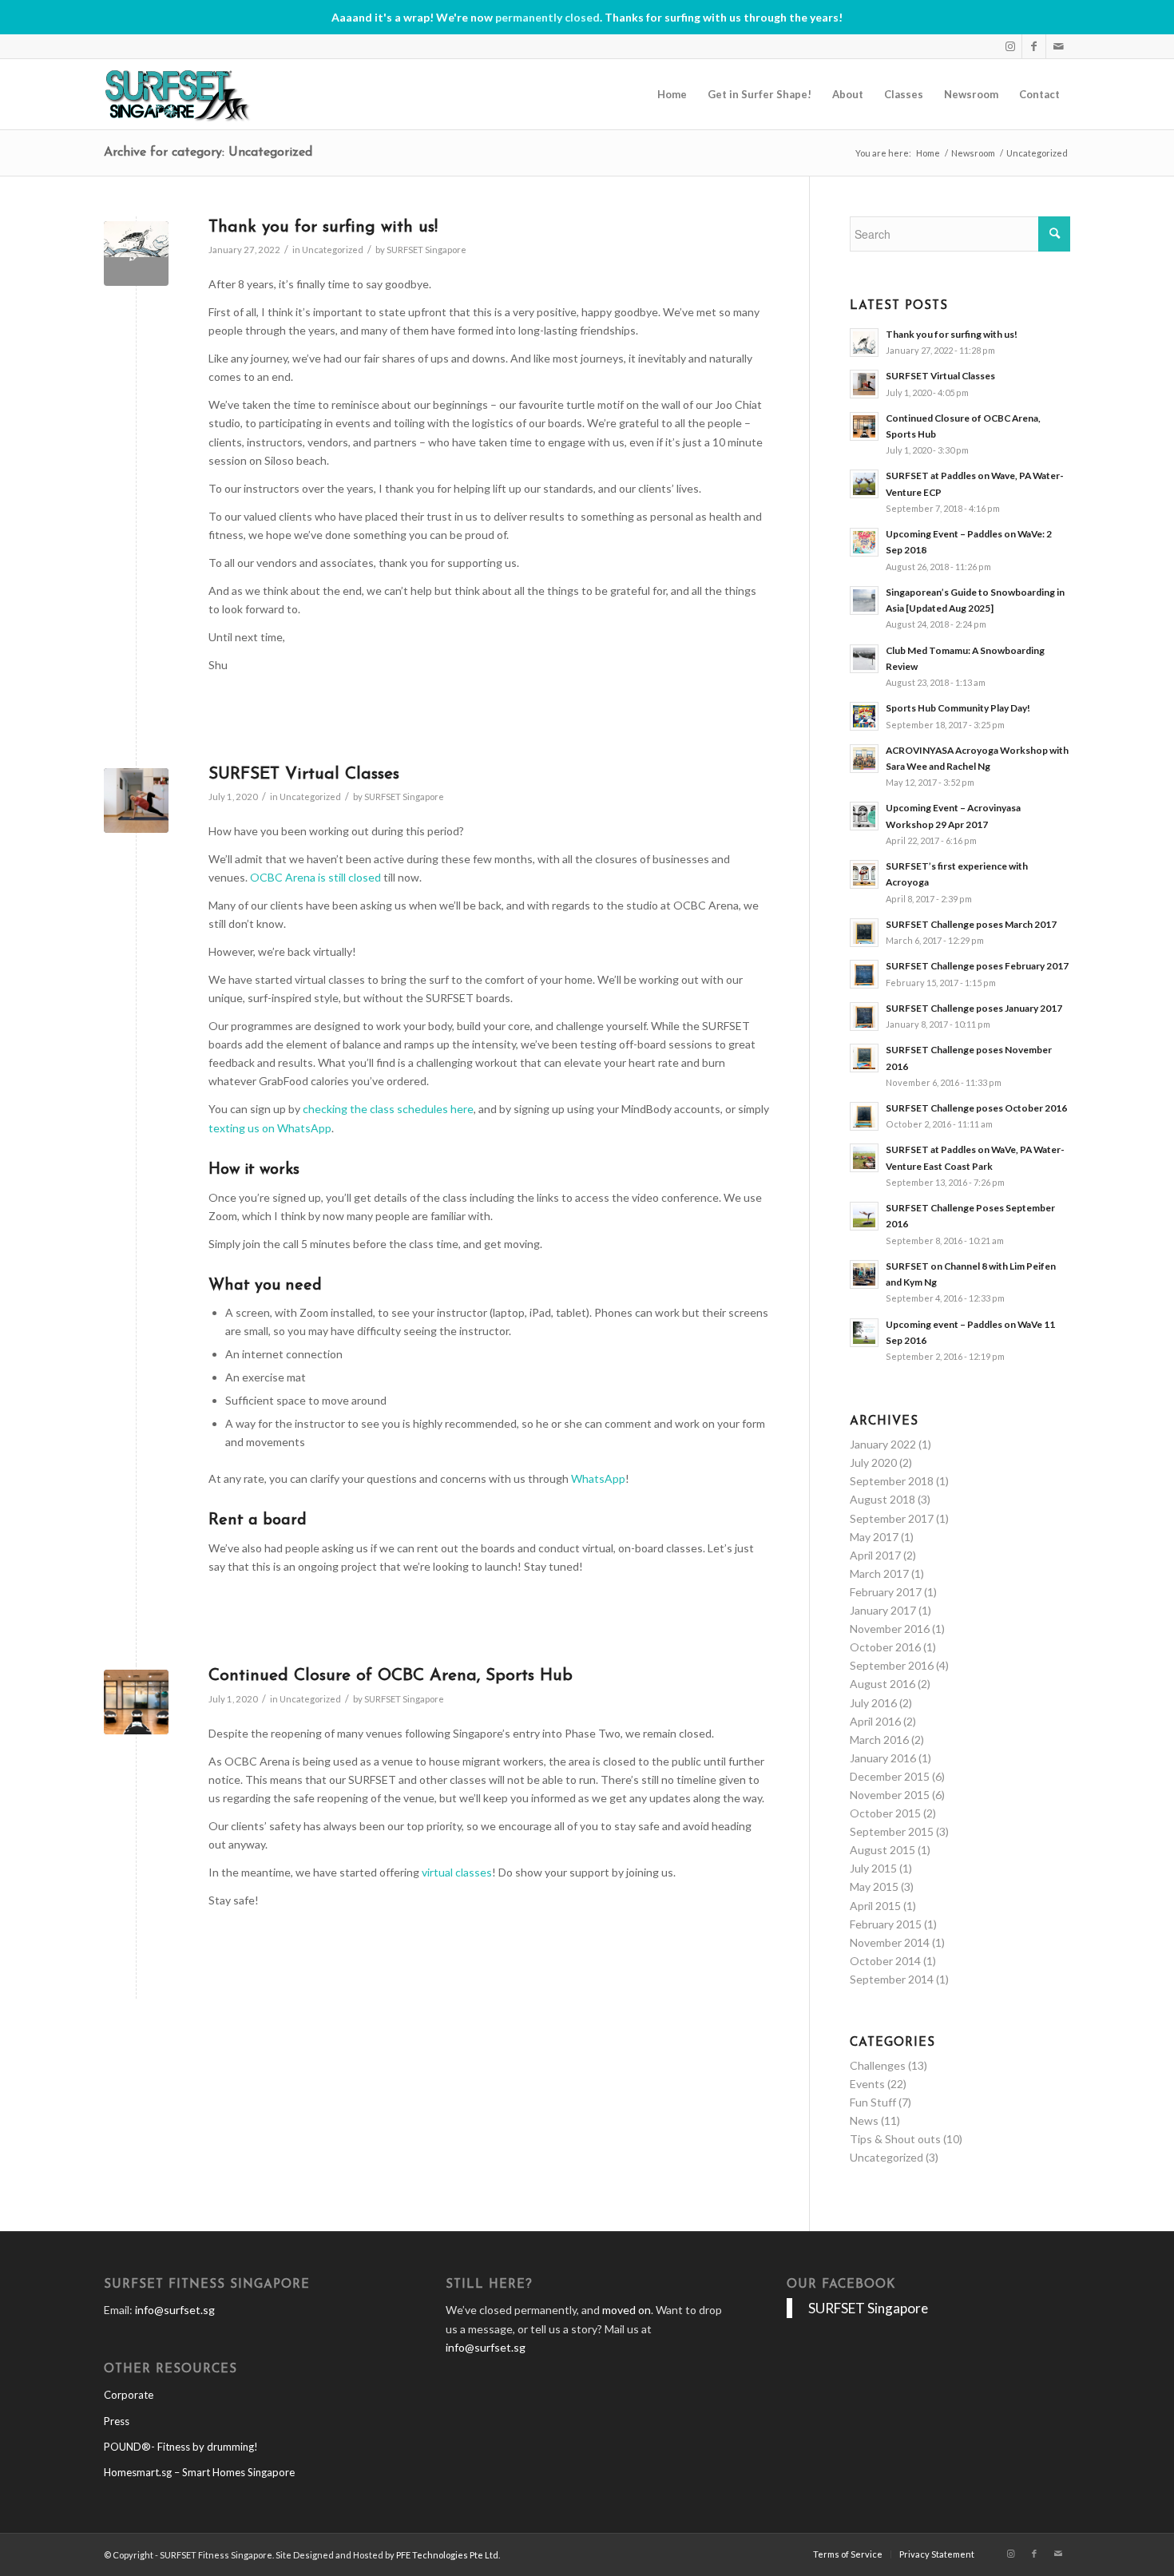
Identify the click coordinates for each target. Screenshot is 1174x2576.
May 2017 (874, 1537)
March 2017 (879, 1573)
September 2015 (892, 1831)
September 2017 (892, 1518)
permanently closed (547, 17)
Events (867, 2084)
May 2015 (874, 1886)
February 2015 (886, 1924)
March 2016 (879, 1740)
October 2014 (885, 1961)
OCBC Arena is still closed (315, 877)
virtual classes (457, 1872)
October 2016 (885, 1647)
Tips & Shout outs (895, 2139)
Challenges (878, 2065)
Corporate (129, 2395)
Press (117, 2421)
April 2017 (875, 1555)
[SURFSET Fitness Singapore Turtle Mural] (136, 254)
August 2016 (882, 1684)
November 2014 (890, 1942)
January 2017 (883, 1610)
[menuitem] (672, 94)
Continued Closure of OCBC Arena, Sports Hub (391, 1676)
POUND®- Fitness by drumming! (181, 2447)
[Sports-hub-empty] (136, 1702)
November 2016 (890, 1629)
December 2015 (890, 1776)
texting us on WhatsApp (270, 1128)
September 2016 (892, 1665)
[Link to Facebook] (1034, 46)
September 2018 (892, 1481)
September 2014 (892, 1979)
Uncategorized (333, 250)
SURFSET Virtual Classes (304, 774)
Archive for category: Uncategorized (208, 153)
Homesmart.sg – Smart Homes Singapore (199, 2472)
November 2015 (890, 1795)
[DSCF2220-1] (136, 801)
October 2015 (885, 1813)
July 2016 (873, 1703)
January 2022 (883, 1444)
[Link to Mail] (1058, 46)
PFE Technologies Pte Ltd (447, 2555)
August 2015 (882, 1850)
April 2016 (875, 1721)
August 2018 (882, 1499)
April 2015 (875, 1906)
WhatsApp (598, 1478)
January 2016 (883, 1758)
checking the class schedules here (388, 1109)
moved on (627, 2310)
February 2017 (886, 1592)
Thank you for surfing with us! (323, 227)
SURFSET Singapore (426, 250)
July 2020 (873, 1462)
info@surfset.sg (175, 2310)
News (864, 2120)
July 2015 (873, 1868)
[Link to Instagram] (1010, 46)
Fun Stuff (873, 2102)
